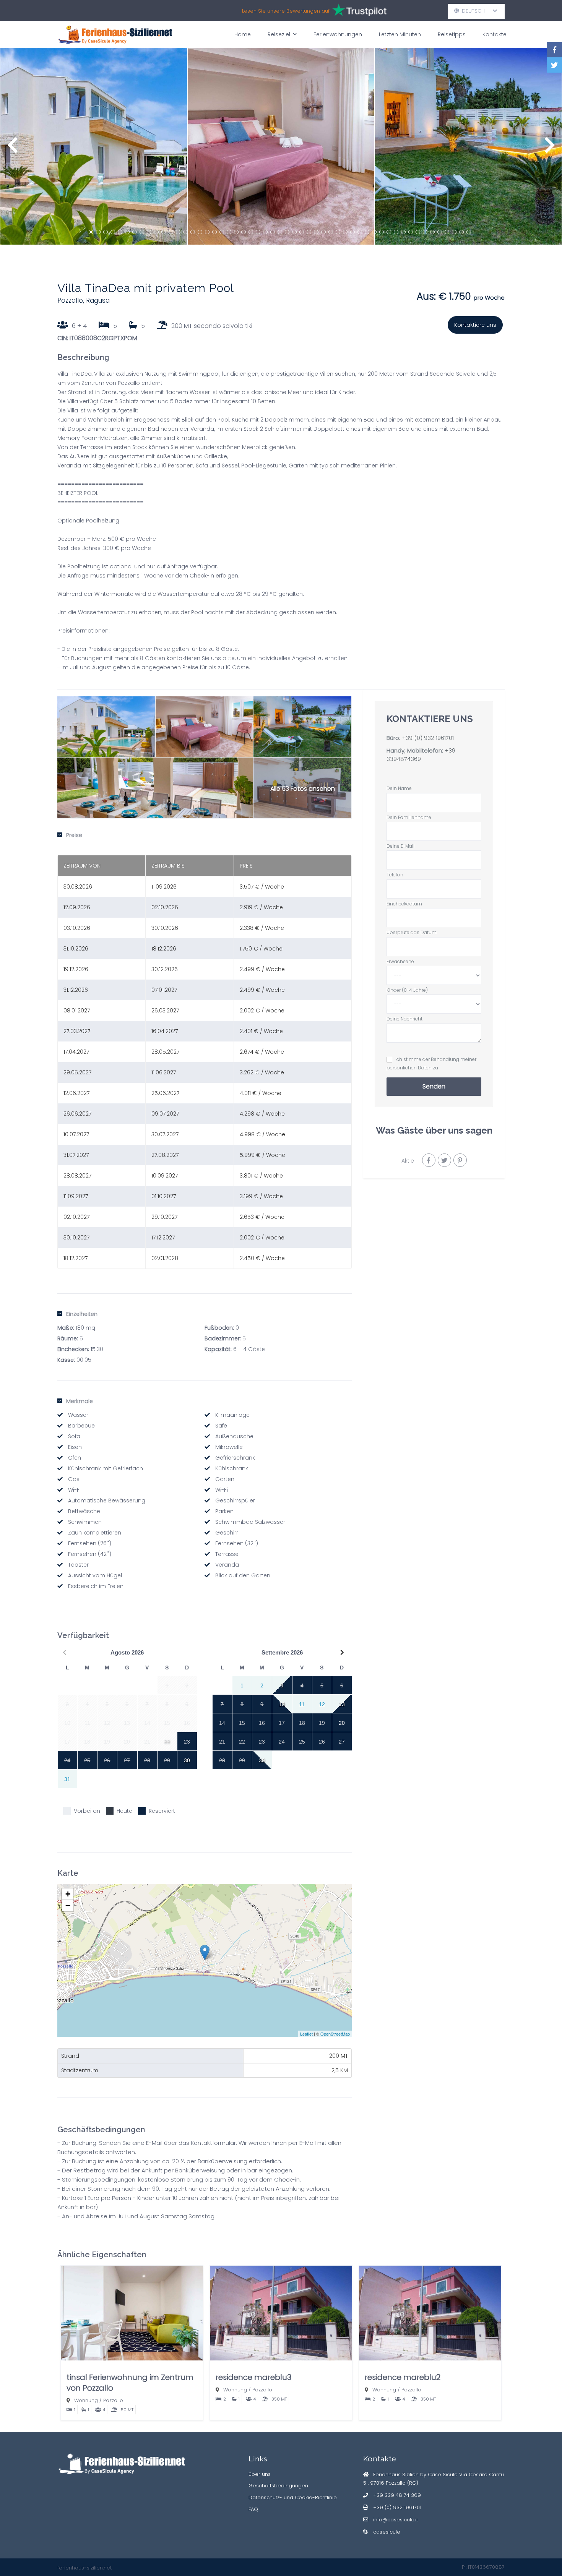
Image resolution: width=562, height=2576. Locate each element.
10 (282, 1704)
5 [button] (120, 232)
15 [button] (193, 232)
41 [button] (382, 232)
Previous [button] (12, 149)
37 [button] (352, 232)
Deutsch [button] (476, 11)
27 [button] (280, 232)
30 (187, 1760)
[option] (94, 146)
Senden (434, 1086)
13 (342, 1704)
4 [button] (113, 232)
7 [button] (135, 232)
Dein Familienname (409, 817)
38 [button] (360, 232)
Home (243, 34)
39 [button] (367, 232)
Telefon (395, 875)
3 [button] (106, 232)
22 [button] (244, 232)
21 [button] (236, 232)
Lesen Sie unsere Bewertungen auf (287, 11)
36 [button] (345, 232)
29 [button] (294, 232)
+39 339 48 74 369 (397, 2495)
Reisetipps (452, 34)
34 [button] (331, 232)
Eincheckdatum (404, 904)
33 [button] (323, 232)
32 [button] (316, 232)
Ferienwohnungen (338, 34)
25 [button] (265, 232)
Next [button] (550, 149)
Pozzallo (113, 2400)
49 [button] (440, 232)
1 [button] (91, 232)
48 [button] (432, 232)
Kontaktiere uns (475, 325)
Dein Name (399, 788)
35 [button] (338, 232)
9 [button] (149, 232)
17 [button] (207, 232)
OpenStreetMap (335, 2034)
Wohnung (86, 2400)
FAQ (253, 2509)
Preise (74, 835)
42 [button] (389, 232)
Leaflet (306, 2034)
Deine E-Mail (400, 846)
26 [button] (273, 232)
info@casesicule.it (396, 2520)
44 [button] (403, 232)
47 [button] (425, 232)
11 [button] (164, 232)
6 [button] (127, 232)
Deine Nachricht (404, 1019)
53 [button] (469, 232)
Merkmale (80, 1401)
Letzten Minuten (400, 34)
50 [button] (447, 232)
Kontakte (495, 34)
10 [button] (156, 232)
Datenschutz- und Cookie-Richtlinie (293, 2497)
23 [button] (251, 232)
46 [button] (418, 232)
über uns (260, 2474)
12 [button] (171, 232)
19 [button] (222, 232)
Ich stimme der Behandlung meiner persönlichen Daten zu (431, 1063)
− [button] (68, 1905)
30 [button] (302, 232)
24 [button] (258, 232)
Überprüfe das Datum (412, 932)
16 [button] (200, 232)
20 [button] (229, 232)
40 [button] (374, 232)
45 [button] (411, 232)
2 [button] (98, 232)
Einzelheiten (82, 1314)
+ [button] (68, 1894)
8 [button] (142, 232)
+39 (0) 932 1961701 (428, 738)
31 (67, 1779)
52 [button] (461, 232)
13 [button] (178, 232)
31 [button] (309, 232)
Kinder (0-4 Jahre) (407, 990)
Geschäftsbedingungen (278, 2486)
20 (342, 1723)
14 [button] (185, 232)
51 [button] (454, 232)
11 (302, 1704)
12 (322, 1704)
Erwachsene (400, 961)
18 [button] (214, 232)
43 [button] (396, 232)
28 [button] (287, 232)
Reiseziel (279, 34)
